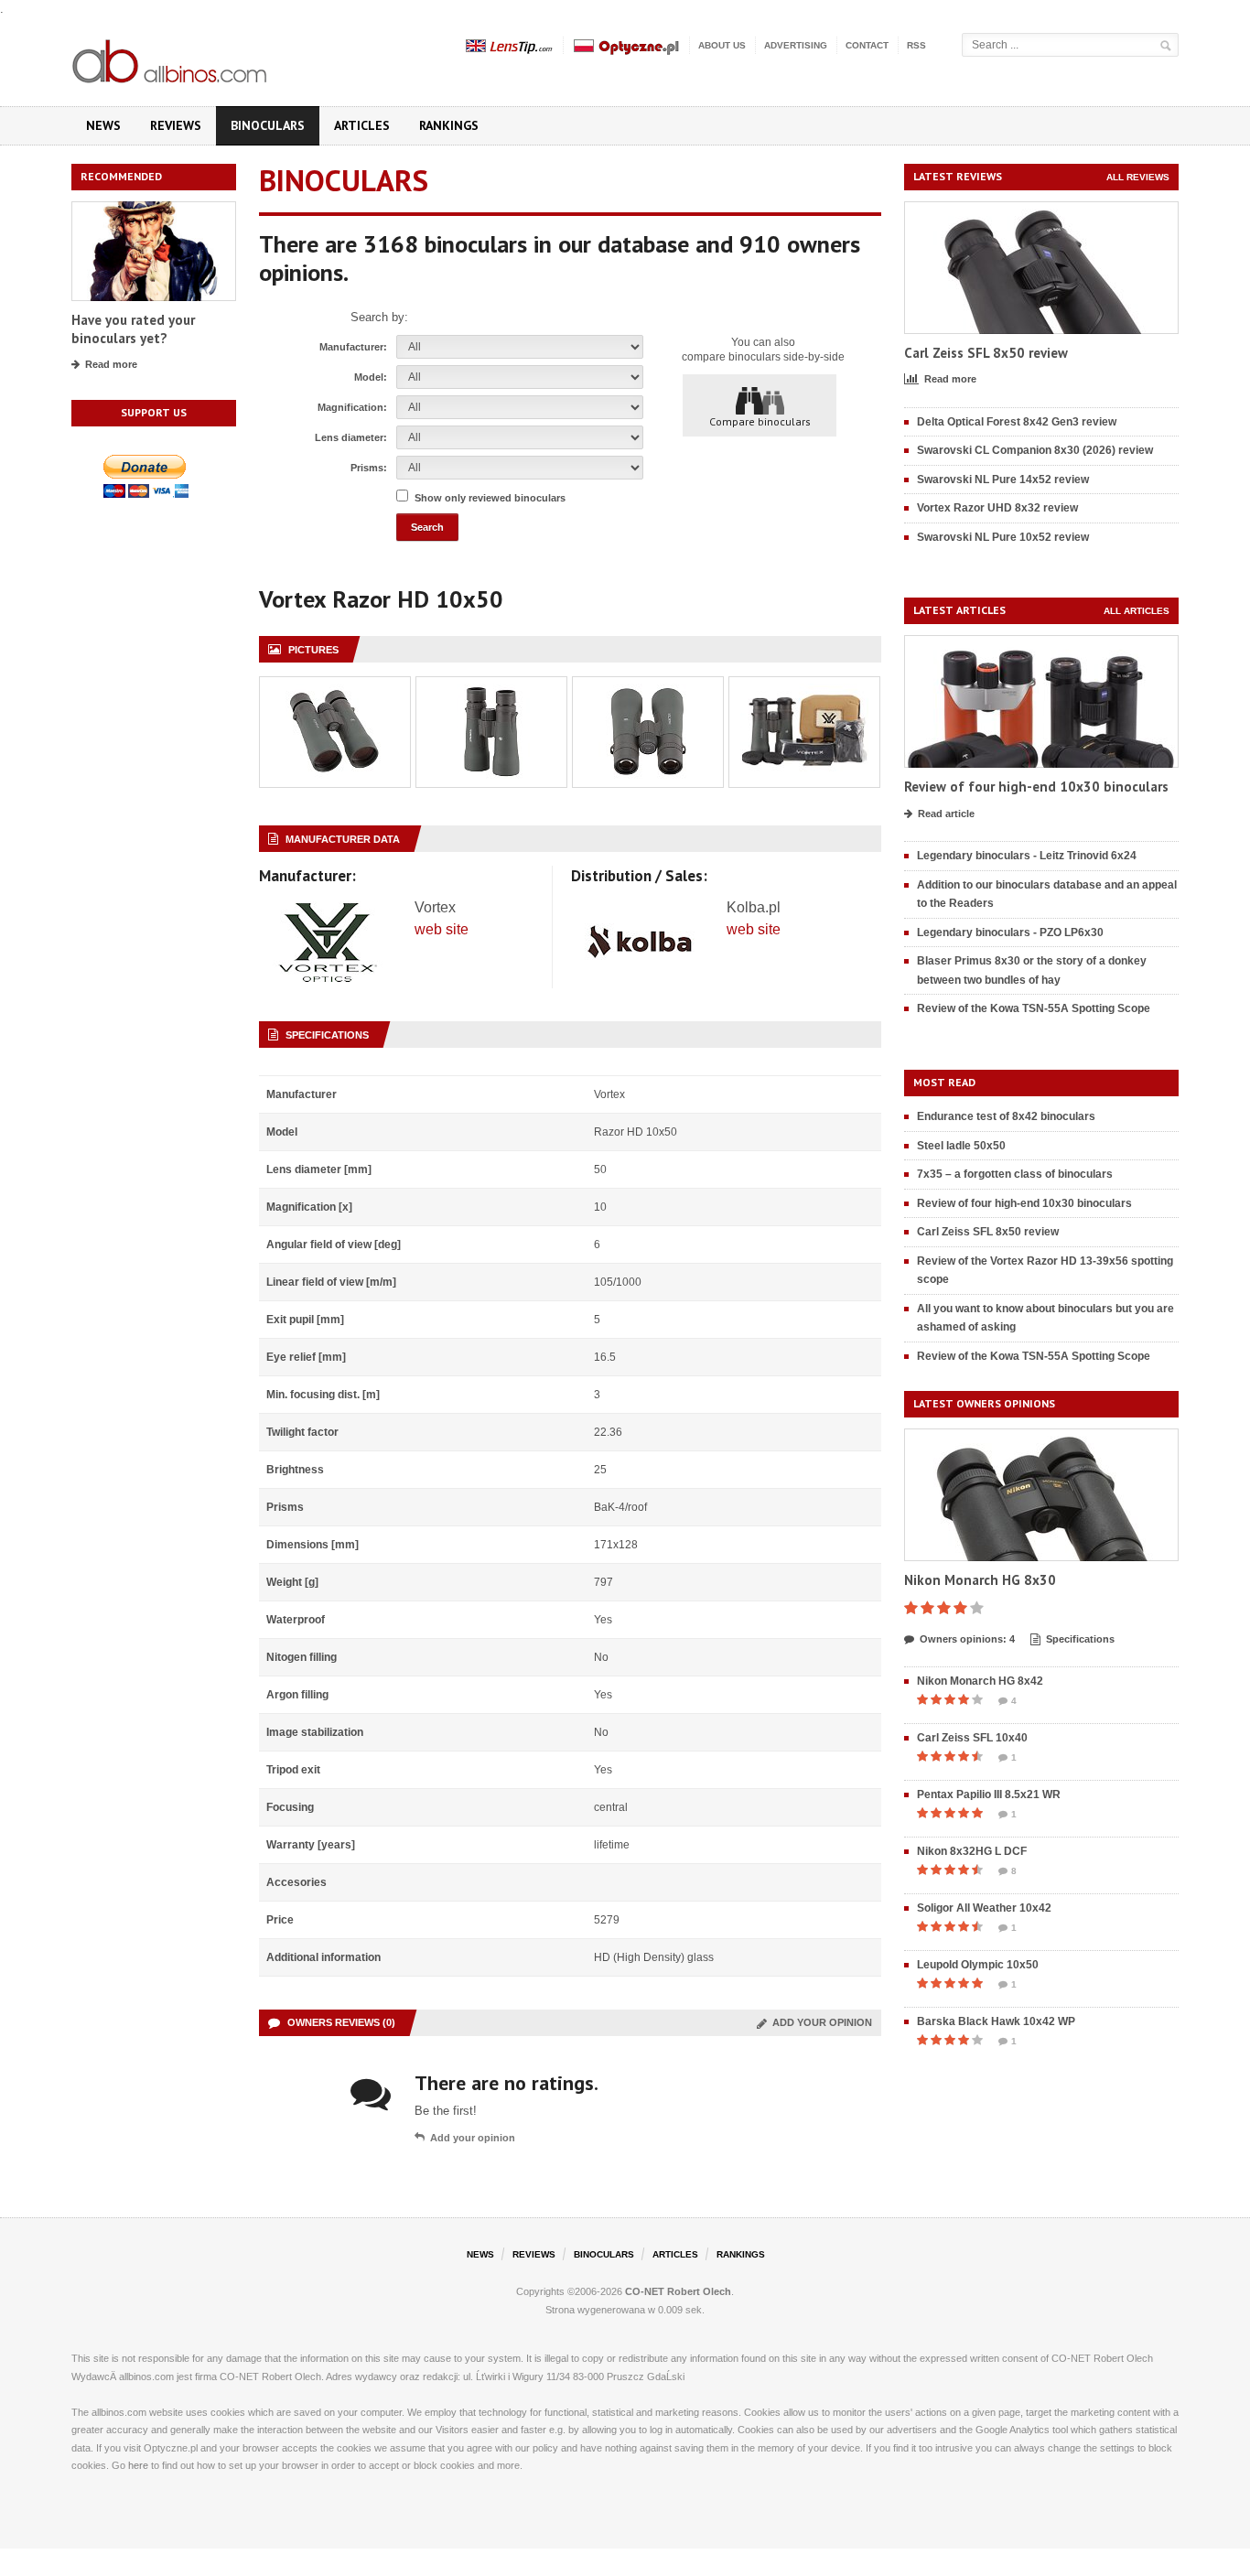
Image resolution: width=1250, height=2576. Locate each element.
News (103, 125)
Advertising (796, 45)
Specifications (1080, 1639)
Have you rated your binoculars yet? (133, 329)
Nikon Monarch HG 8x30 (980, 1580)
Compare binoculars (760, 421)
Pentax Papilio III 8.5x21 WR (989, 1795)
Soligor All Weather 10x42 (984, 1908)
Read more (111, 364)
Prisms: (369, 468)
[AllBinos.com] (171, 58)
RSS (916, 45)
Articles (362, 125)
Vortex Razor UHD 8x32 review (997, 508)
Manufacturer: (353, 347)
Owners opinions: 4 (967, 1639)
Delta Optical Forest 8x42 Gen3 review (1017, 422)
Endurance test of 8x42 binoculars (1006, 1116)
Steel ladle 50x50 (961, 1146)
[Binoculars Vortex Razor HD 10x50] (335, 687)
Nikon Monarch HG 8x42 (980, 1681)
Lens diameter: (351, 437)
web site (442, 929)
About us (722, 45)
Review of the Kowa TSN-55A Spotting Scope (1034, 1008)
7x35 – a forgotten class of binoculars (1015, 1174)
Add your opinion (819, 2022)
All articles (1137, 611)
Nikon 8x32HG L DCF (972, 1851)
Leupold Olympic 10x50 (978, 1965)
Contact (867, 45)
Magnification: (352, 407)
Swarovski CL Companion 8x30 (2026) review (1035, 450)
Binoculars (268, 125)
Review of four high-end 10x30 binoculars (1036, 787)
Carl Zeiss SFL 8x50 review (986, 353)
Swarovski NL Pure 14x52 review (1003, 480)
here (138, 2465)
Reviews (176, 125)
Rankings (449, 125)
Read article (946, 814)
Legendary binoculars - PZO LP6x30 (1010, 932)
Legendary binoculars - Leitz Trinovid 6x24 (1027, 856)
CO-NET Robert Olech (678, 2291)
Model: (371, 377)
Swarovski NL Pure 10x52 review (1003, 537)
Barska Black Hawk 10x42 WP (996, 2021)
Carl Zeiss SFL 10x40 (972, 1738)
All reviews (1138, 177)
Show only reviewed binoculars (490, 498)
